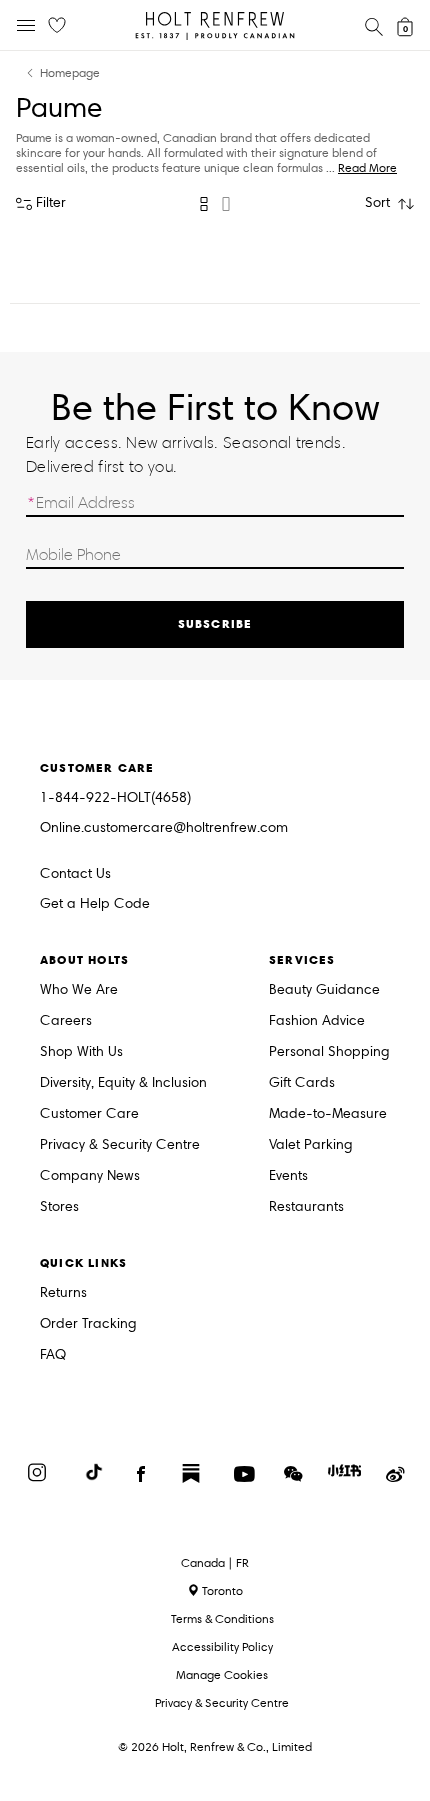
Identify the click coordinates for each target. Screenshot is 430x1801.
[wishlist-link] (57, 26)
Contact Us (75, 873)
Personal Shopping (329, 1052)
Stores (59, 1207)
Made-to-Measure (328, 1114)
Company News (90, 1176)
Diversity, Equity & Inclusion (123, 1083)
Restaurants (306, 1207)
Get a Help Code (95, 904)
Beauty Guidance (324, 990)
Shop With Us (81, 1052)
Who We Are (79, 990)
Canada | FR (215, 1563)
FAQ (53, 1355)
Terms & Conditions (222, 1618)
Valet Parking (311, 1145)
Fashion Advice (317, 1021)
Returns (63, 1293)
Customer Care (89, 1114)
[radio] (204, 204)
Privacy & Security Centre (120, 1145)
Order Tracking (88, 1324)
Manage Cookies (222, 1674)
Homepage (70, 73)
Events (288, 1176)
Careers (66, 1021)
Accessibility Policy (222, 1646)
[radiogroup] (215, 204)
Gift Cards (302, 1083)
